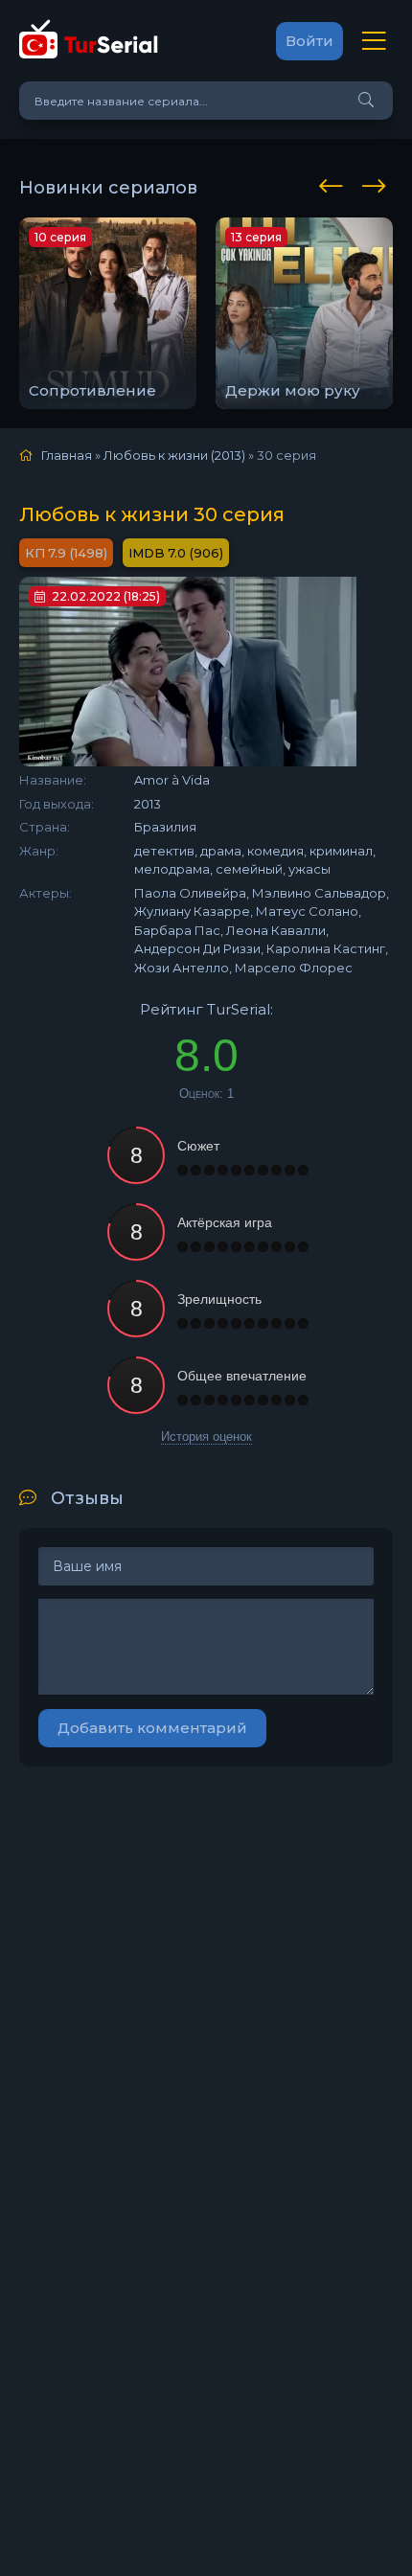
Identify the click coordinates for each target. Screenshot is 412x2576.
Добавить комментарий (152, 1728)
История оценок (206, 1436)
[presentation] (334, 183)
